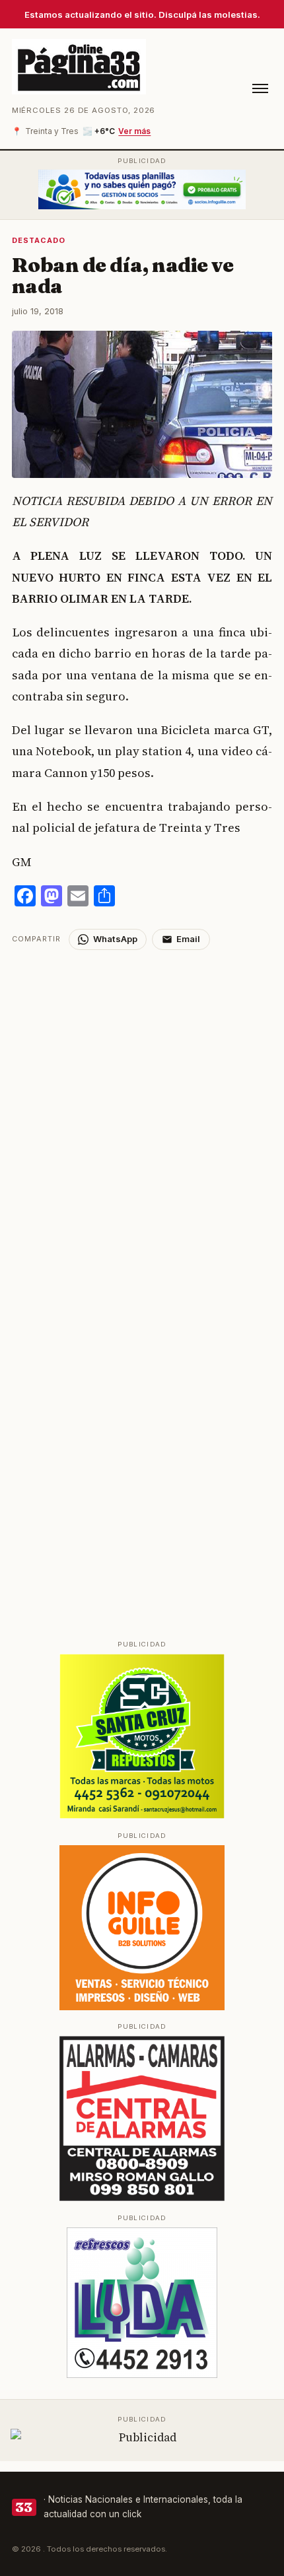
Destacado (39, 240)
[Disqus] (142, 1115)
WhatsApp (115, 939)
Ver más (134, 131)
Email (188, 939)
